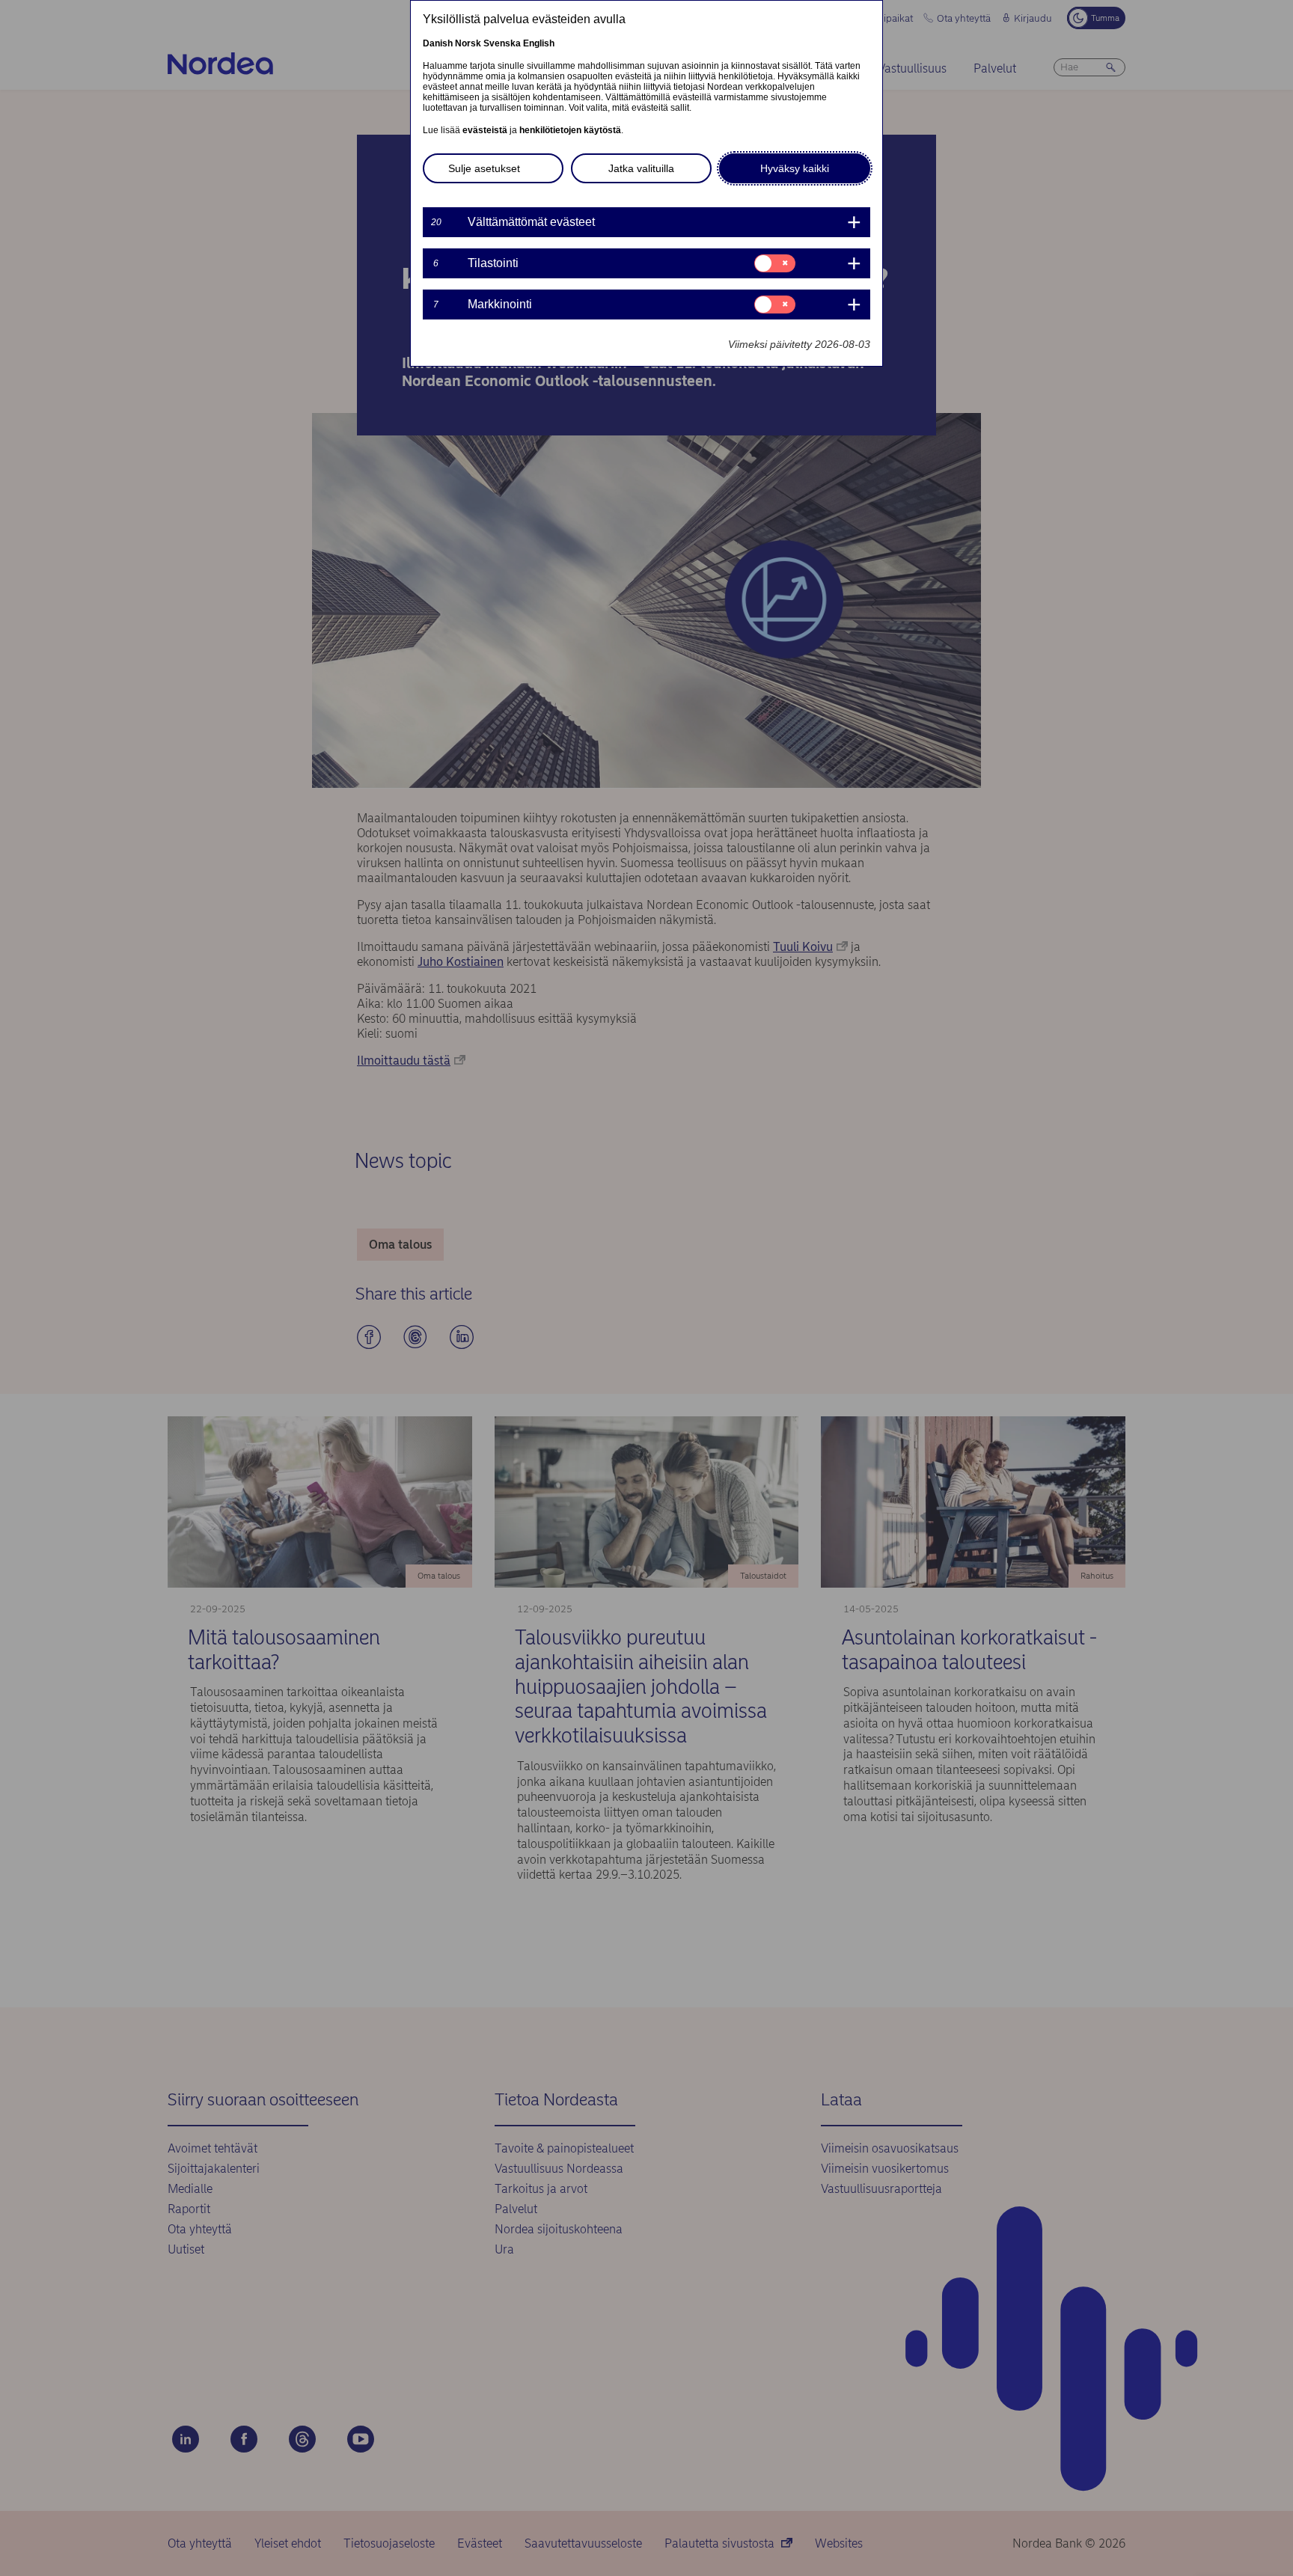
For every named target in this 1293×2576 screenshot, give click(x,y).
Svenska (502, 43)
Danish (438, 43)
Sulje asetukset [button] (484, 168)
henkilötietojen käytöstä (570, 130)
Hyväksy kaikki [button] (795, 168)
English (539, 43)
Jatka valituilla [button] (641, 168)
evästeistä (485, 130)
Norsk (468, 43)
